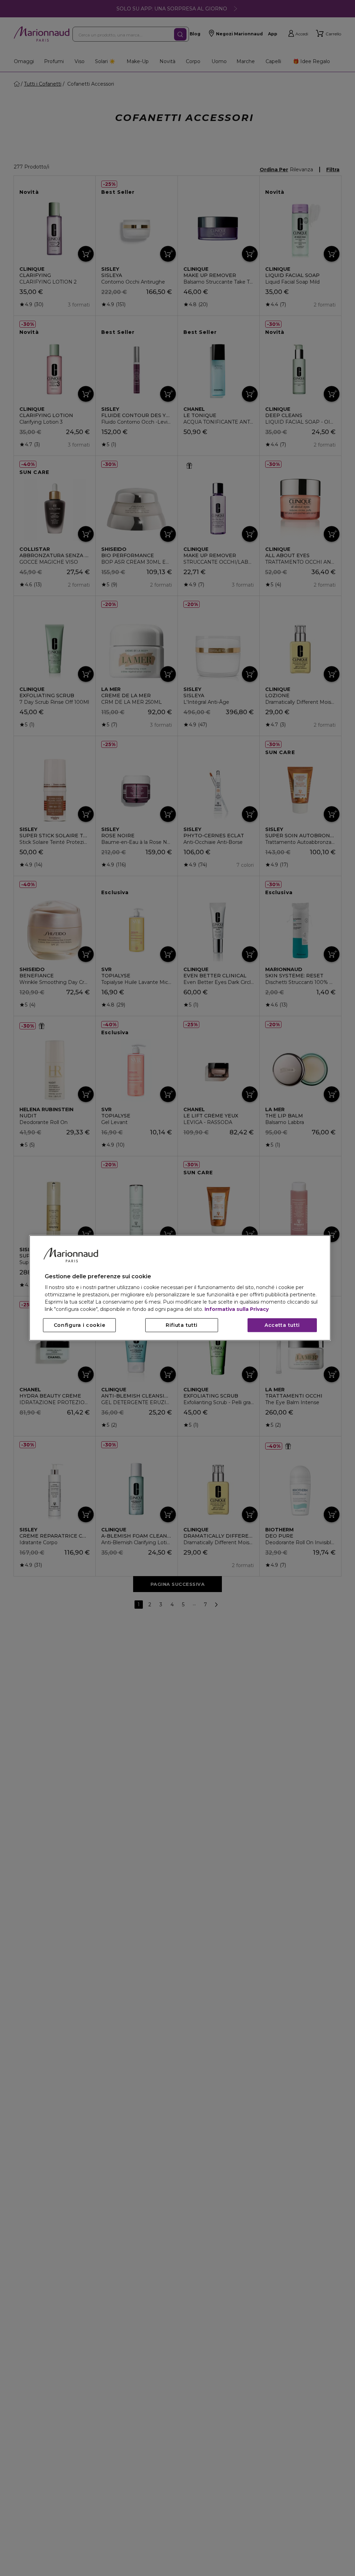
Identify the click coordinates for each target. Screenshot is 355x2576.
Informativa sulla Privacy (237, 1309)
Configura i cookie (80, 1325)
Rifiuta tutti (182, 1325)
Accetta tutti (282, 1325)
